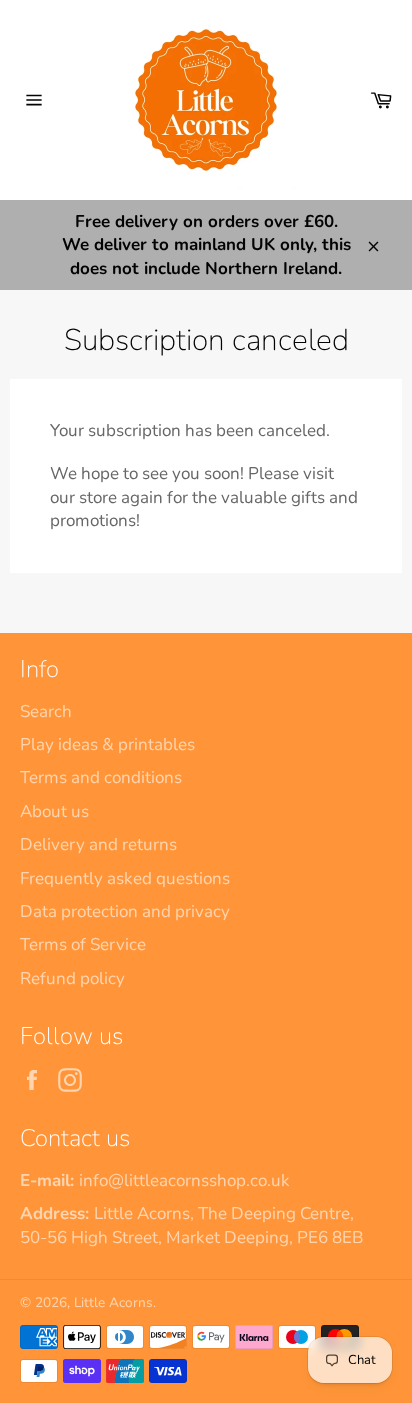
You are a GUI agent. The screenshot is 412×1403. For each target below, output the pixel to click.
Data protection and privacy (125, 911)
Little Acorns (113, 1302)
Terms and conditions (101, 777)
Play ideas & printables (107, 744)
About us (54, 811)
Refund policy (72, 978)
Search (46, 711)
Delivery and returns (98, 844)
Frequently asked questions (125, 878)
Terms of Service (83, 944)
